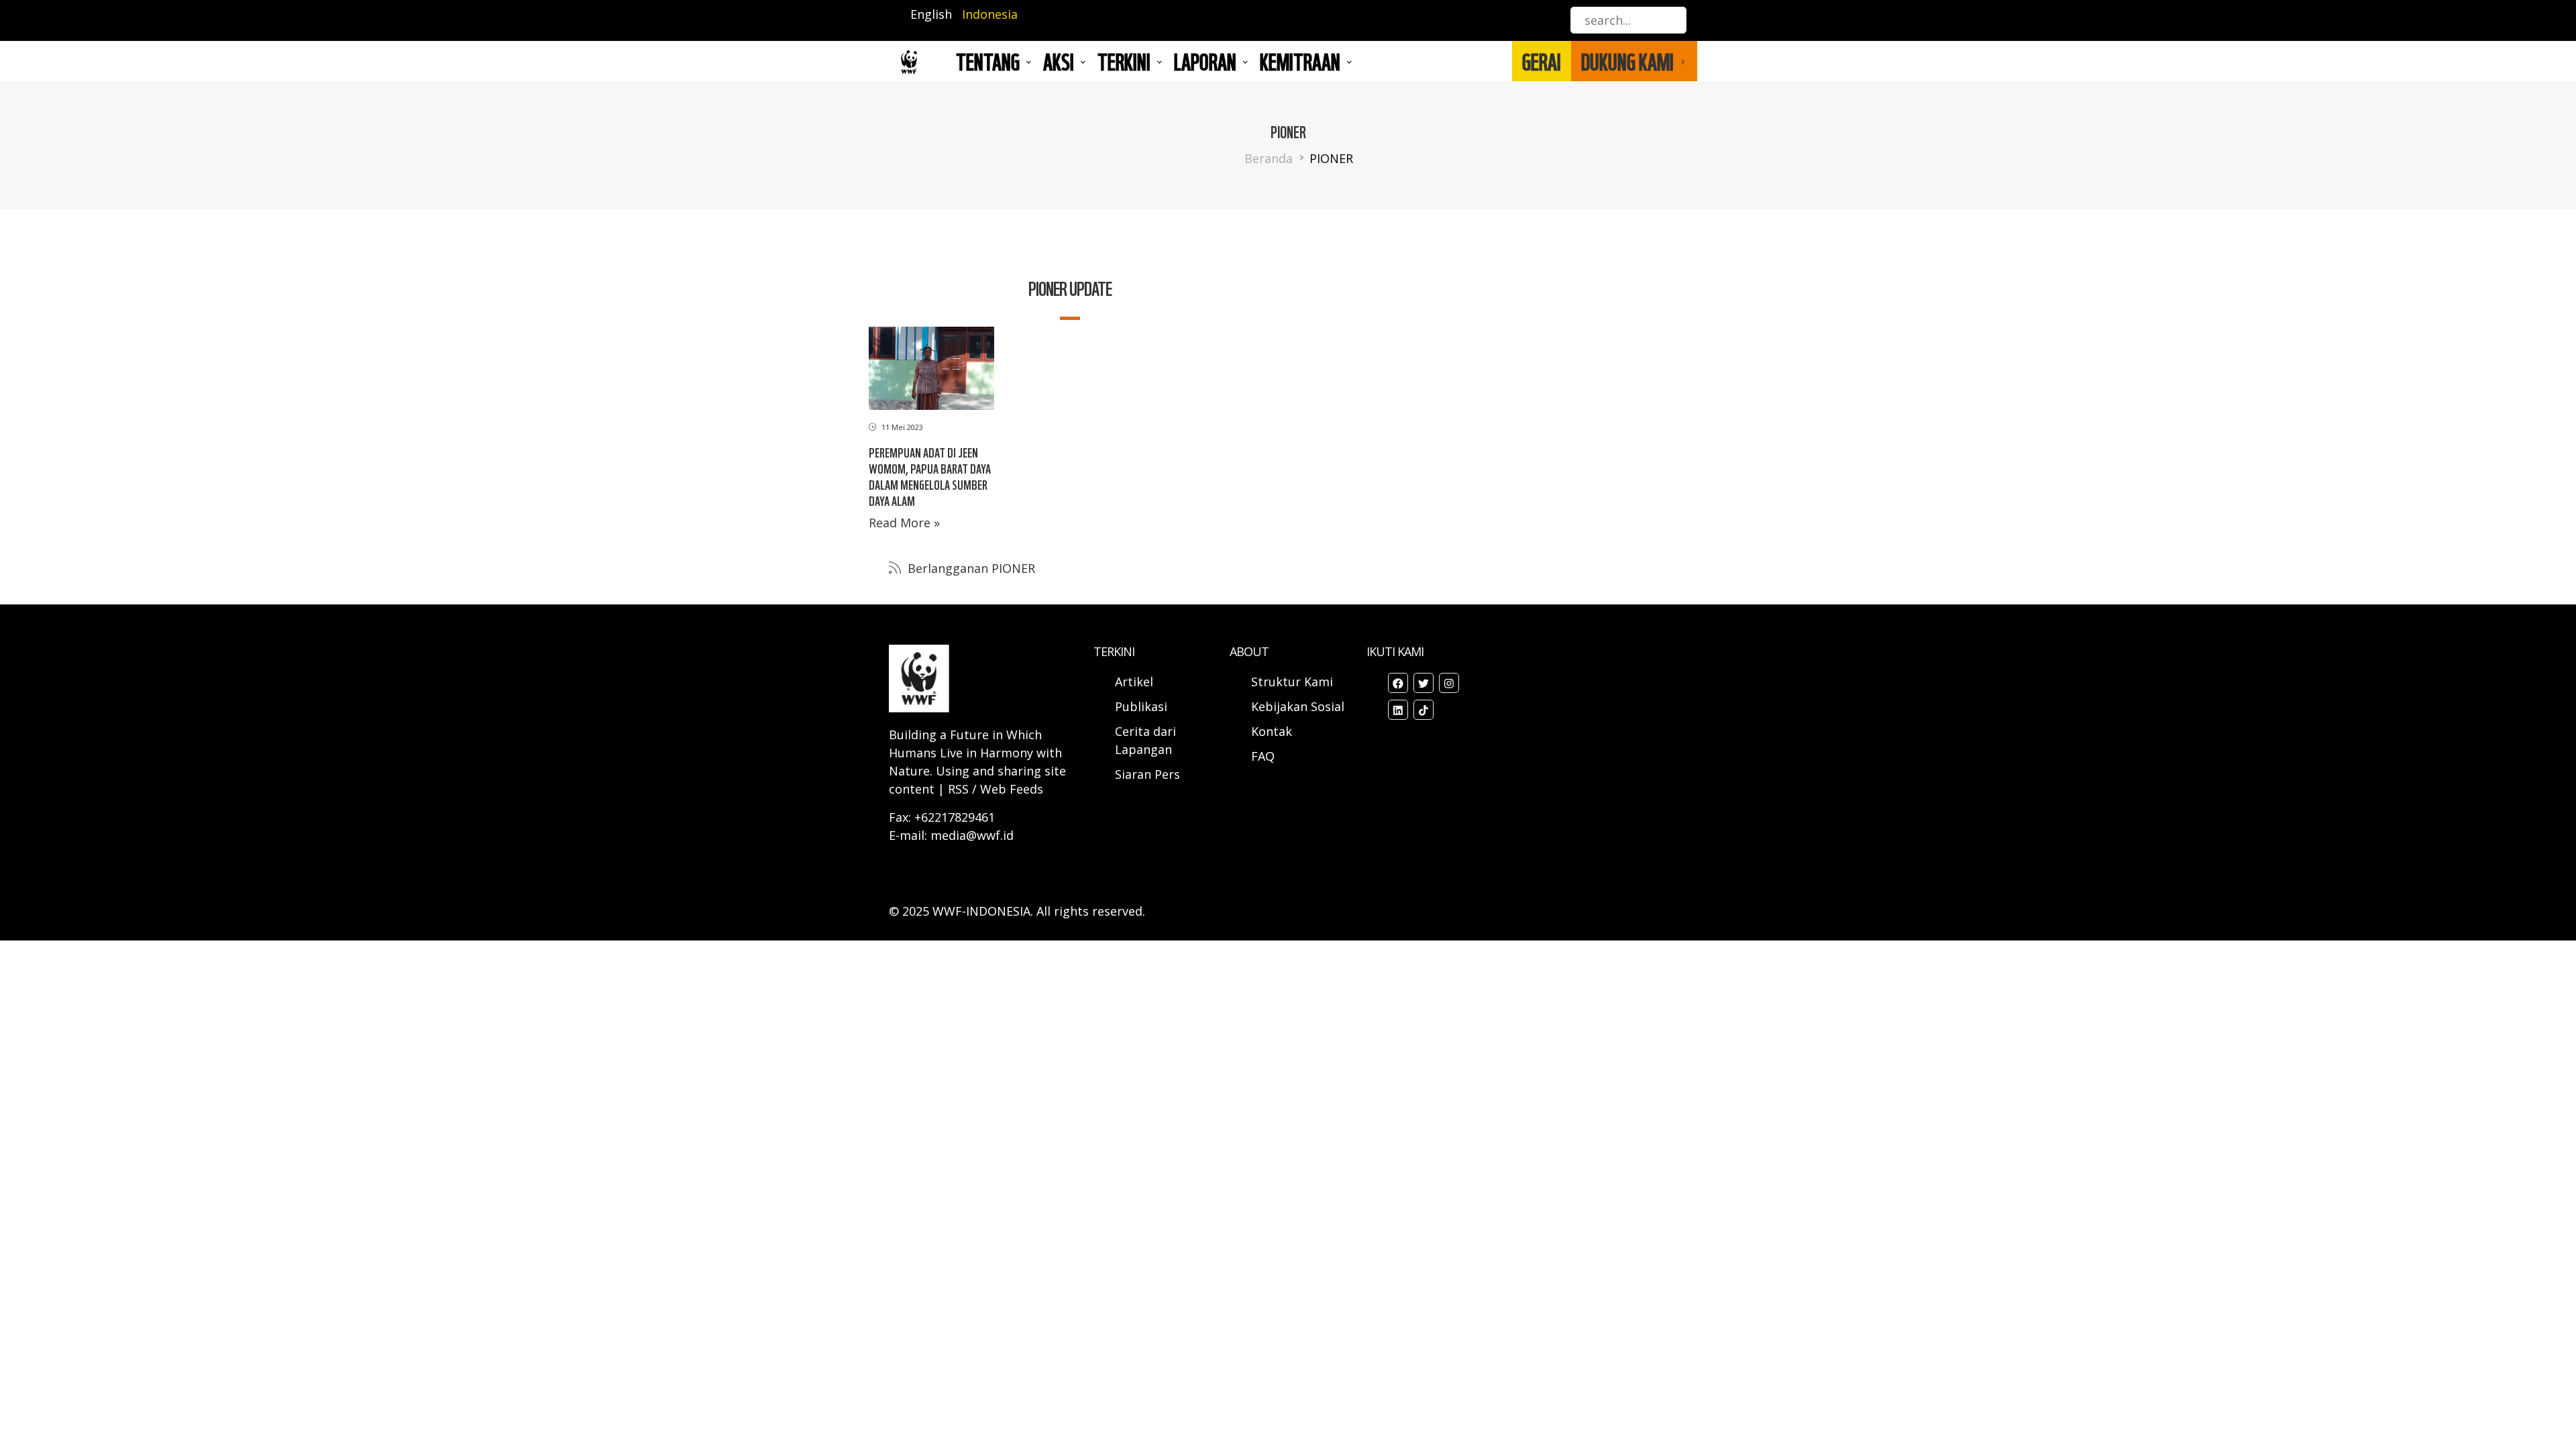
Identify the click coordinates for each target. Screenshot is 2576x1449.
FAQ (1263, 756)
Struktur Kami (1292, 682)
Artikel (1136, 682)
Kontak (1272, 731)
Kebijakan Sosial (1298, 706)
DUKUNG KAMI (1627, 61)
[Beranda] (909, 61)
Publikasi (1141, 706)
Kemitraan (1300, 61)
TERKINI (1124, 61)
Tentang (988, 61)
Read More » (904, 523)
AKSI (1059, 61)
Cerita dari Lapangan (1145, 740)
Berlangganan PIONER (970, 568)
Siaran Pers (1147, 774)
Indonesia (990, 14)
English (931, 14)
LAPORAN (1205, 61)
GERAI (1542, 61)
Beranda (1269, 158)
